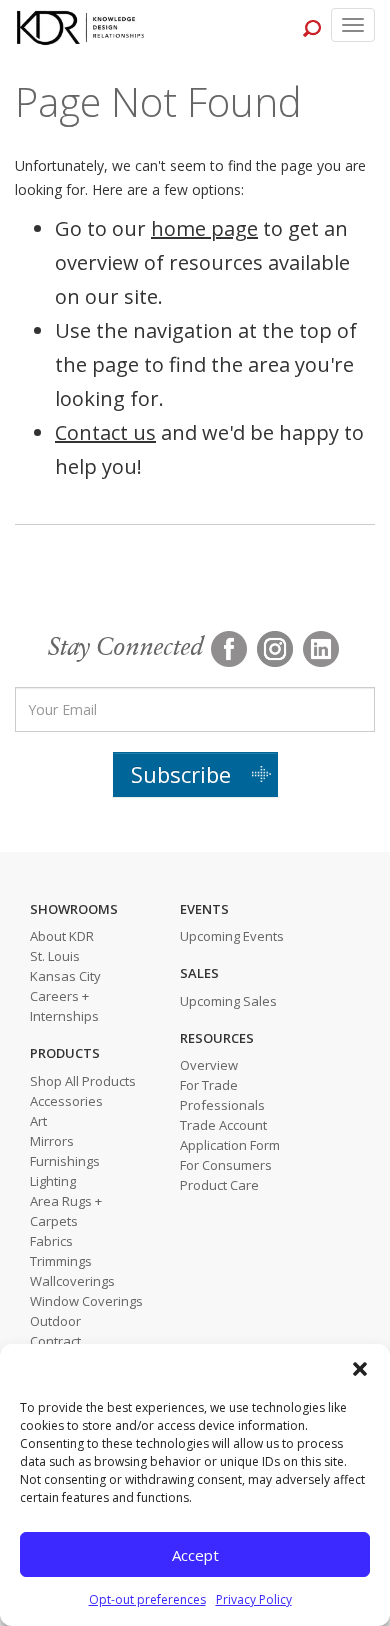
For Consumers (226, 1165)
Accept (195, 1555)
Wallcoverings (72, 1281)
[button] (360, 1369)
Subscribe (181, 774)
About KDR (62, 936)
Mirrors (52, 1141)
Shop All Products (83, 1081)
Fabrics (51, 1241)
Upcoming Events (232, 936)
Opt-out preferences (147, 1599)
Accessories (66, 1101)
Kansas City (65, 976)
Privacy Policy (254, 1599)
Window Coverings (86, 1301)
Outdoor (55, 1321)
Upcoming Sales (228, 1001)
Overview (209, 1065)
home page (204, 228)
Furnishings (65, 1161)
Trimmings (61, 1261)
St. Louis (55, 956)
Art (38, 1121)
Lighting (53, 1181)
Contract (55, 1341)
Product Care (219, 1185)
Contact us (105, 432)
